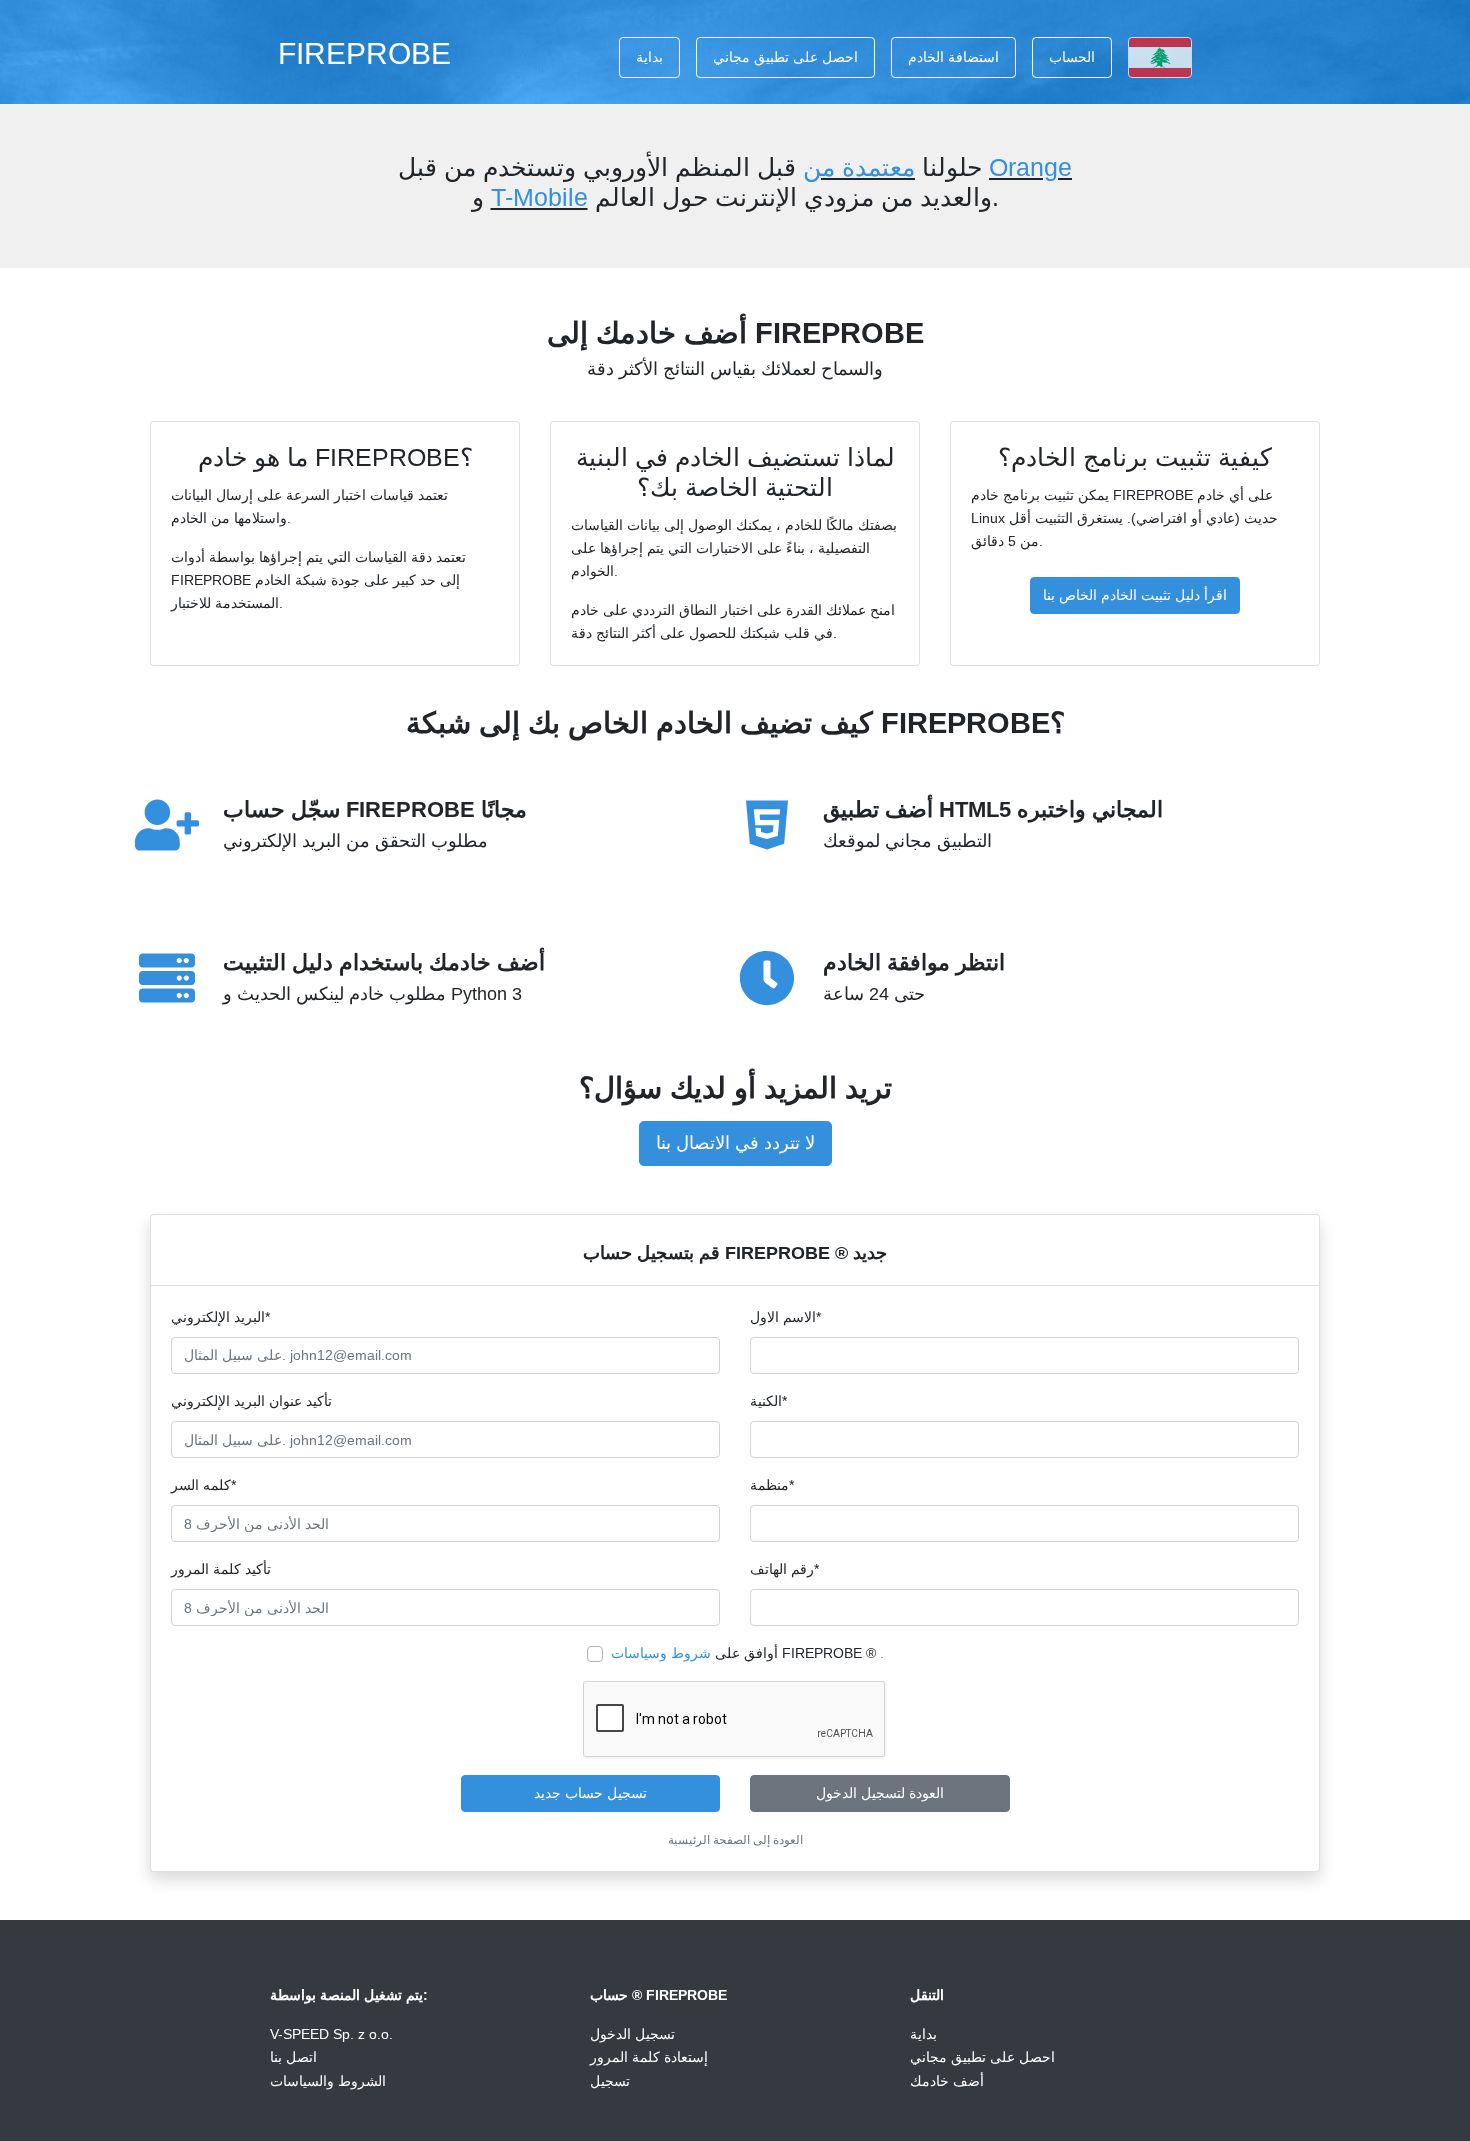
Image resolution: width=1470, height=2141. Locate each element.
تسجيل (610, 2081)
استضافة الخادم (953, 57)
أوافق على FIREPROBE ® (747, 1653)
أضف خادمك (947, 2081)
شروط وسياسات (661, 1653)
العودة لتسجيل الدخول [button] (880, 1793)
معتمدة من (859, 167)
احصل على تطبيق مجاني (785, 57)
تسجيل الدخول (632, 2034)
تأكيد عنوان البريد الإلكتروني (251, 1401)
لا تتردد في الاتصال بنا (735, 1143)
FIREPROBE (364, 53)
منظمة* (772, 1485)
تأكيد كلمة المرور (221, 1569)
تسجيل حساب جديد (590, 1793)
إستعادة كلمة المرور (649, 2057)
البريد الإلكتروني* (220, 1317)
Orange (1030, 167)
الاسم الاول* (785, 1317)
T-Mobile (539, 197)
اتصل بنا (293, 2057)
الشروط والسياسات (328, 2081)
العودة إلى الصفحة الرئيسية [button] (735, 1840)
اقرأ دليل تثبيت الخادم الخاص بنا (1135, 595)
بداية (649, 57)
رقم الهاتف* (784, 1569)
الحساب (1072, 57)
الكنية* (768, 1401)
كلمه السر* (203, 1485)
